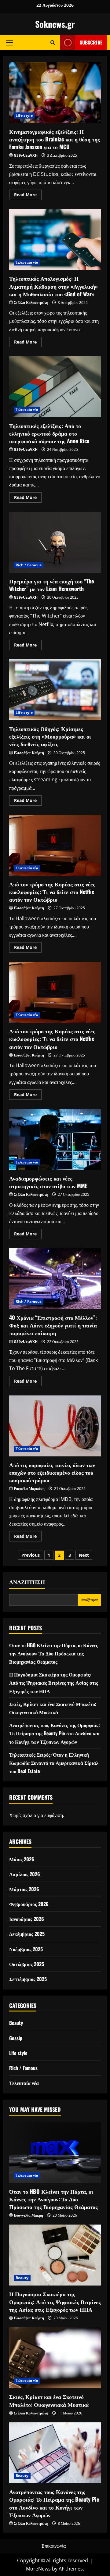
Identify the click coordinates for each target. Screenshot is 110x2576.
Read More (28, 196)
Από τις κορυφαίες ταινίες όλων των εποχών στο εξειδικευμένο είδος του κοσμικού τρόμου (55, 1426)
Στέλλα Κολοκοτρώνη (31, 303)
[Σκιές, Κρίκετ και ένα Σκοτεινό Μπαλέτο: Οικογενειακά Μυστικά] (55, 2358)
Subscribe (91, 42)
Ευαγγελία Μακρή (28, 2215)
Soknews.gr (55, 24)
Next (84, 1555)
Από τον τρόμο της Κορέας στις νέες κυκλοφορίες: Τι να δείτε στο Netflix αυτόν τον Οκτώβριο (55, 845)
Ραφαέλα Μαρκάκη (29, 1489)
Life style (24, 115)
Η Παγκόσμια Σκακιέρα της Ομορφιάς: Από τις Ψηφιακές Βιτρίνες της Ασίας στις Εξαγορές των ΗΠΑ (54, 1683)
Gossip (16, 2038)
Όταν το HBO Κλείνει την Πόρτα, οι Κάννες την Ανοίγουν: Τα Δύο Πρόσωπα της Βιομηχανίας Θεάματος (54, 1653)
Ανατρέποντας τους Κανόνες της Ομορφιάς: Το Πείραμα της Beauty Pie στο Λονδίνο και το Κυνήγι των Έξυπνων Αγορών (54, 1733)
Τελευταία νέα (27, 262)
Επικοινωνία (54, 2546)
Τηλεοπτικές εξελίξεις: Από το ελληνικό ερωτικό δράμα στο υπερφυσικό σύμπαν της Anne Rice (55, 387)
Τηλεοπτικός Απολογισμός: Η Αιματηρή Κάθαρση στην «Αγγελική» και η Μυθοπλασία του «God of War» (55, 240)
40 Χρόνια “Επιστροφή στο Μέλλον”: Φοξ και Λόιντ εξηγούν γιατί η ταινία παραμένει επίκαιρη (55, 1279)
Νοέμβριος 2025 (26, 1949)
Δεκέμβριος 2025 (27, 1934)
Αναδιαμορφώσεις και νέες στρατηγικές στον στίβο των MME (55, 1139)
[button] (10, 42)
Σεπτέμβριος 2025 (28, 1979)
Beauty (16, 2023)
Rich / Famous (29, 565)
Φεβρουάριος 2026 (29, 1904)
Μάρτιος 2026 (24, 1889)
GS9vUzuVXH (26, 155)
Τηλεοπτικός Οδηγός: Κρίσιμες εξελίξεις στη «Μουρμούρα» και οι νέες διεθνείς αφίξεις (55, 690)
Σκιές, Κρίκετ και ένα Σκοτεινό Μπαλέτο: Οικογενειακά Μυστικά (49, 2400)
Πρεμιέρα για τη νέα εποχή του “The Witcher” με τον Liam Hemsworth (55, 542)
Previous (31, 1555)
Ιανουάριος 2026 (27, 1919)
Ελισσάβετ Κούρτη (29, 753)
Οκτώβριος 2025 (27, 1964)
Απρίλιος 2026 (25, 1874)
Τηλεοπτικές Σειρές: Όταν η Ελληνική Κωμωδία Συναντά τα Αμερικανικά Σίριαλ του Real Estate (54, 1763)
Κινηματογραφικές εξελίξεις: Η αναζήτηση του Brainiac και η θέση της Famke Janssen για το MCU (55, 93)
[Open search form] (53, 43)
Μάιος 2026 (22, 1859)
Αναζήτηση (27, 1582)
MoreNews (38, 2569)
